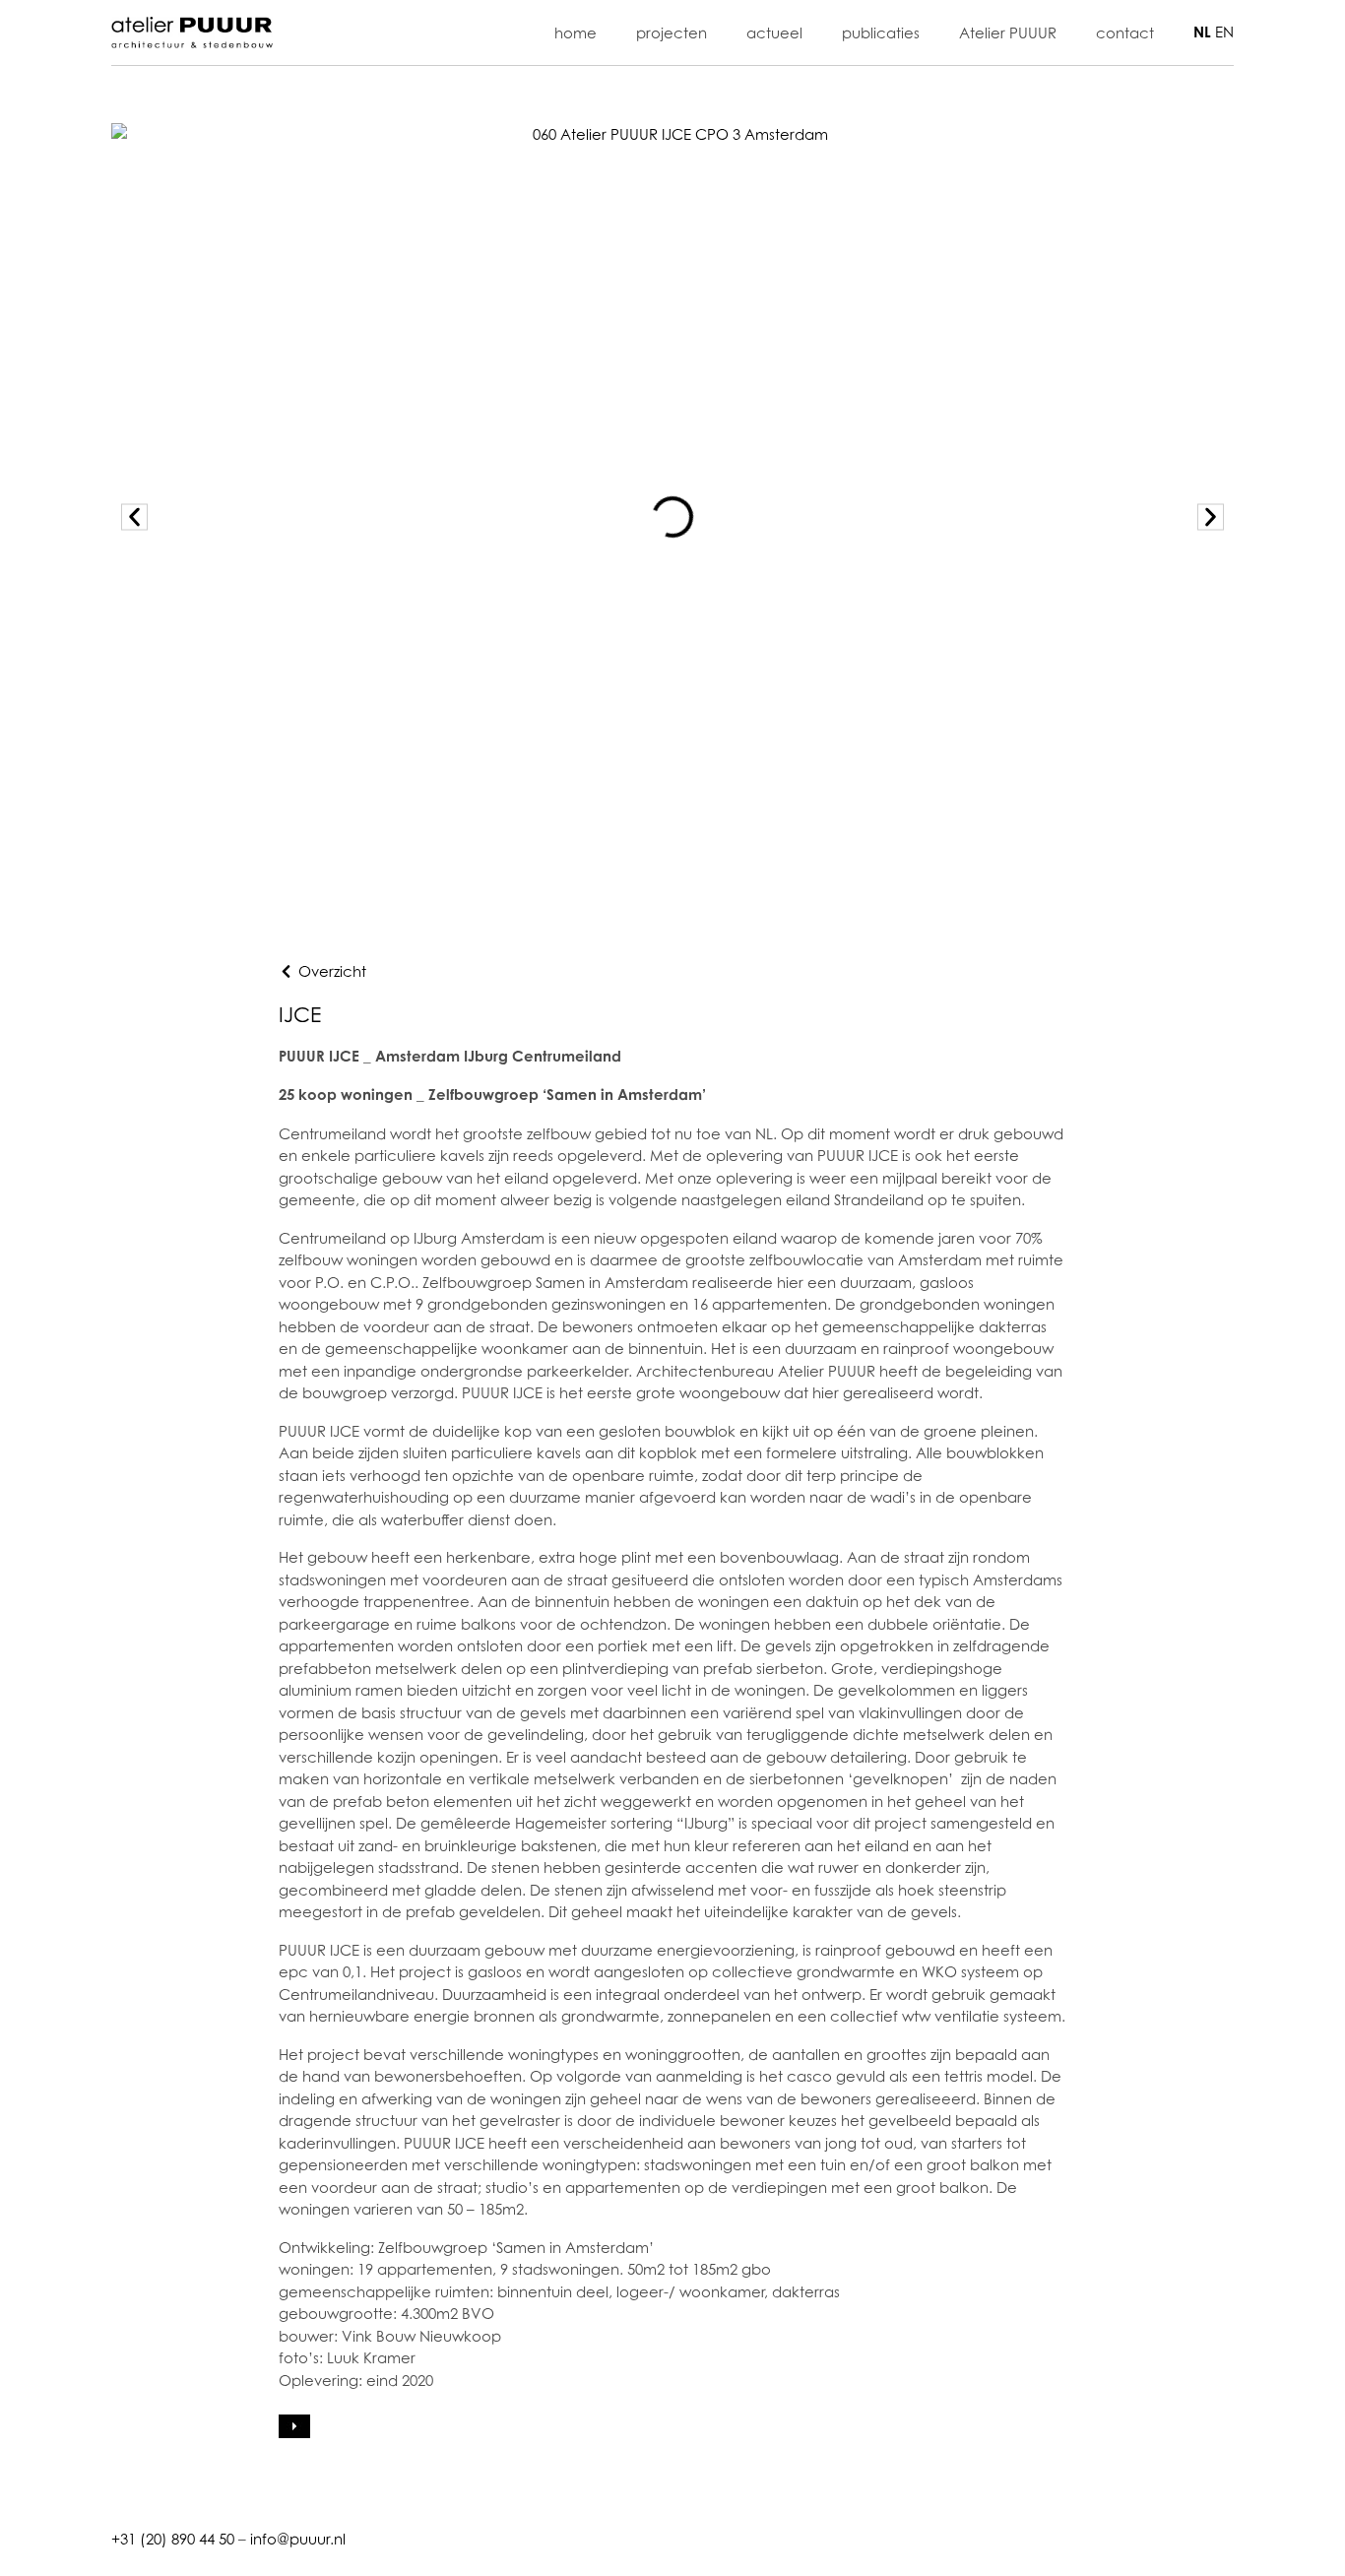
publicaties (881, 32)
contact (1125, 32)
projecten (672, 32)
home (576, 32)
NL (1202, 32)
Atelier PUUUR (1008, 32)
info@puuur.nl (298, 2539)
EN (1224, 32)
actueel (774, 32)
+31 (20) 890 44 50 (173, 2539)
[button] (134, 517)
